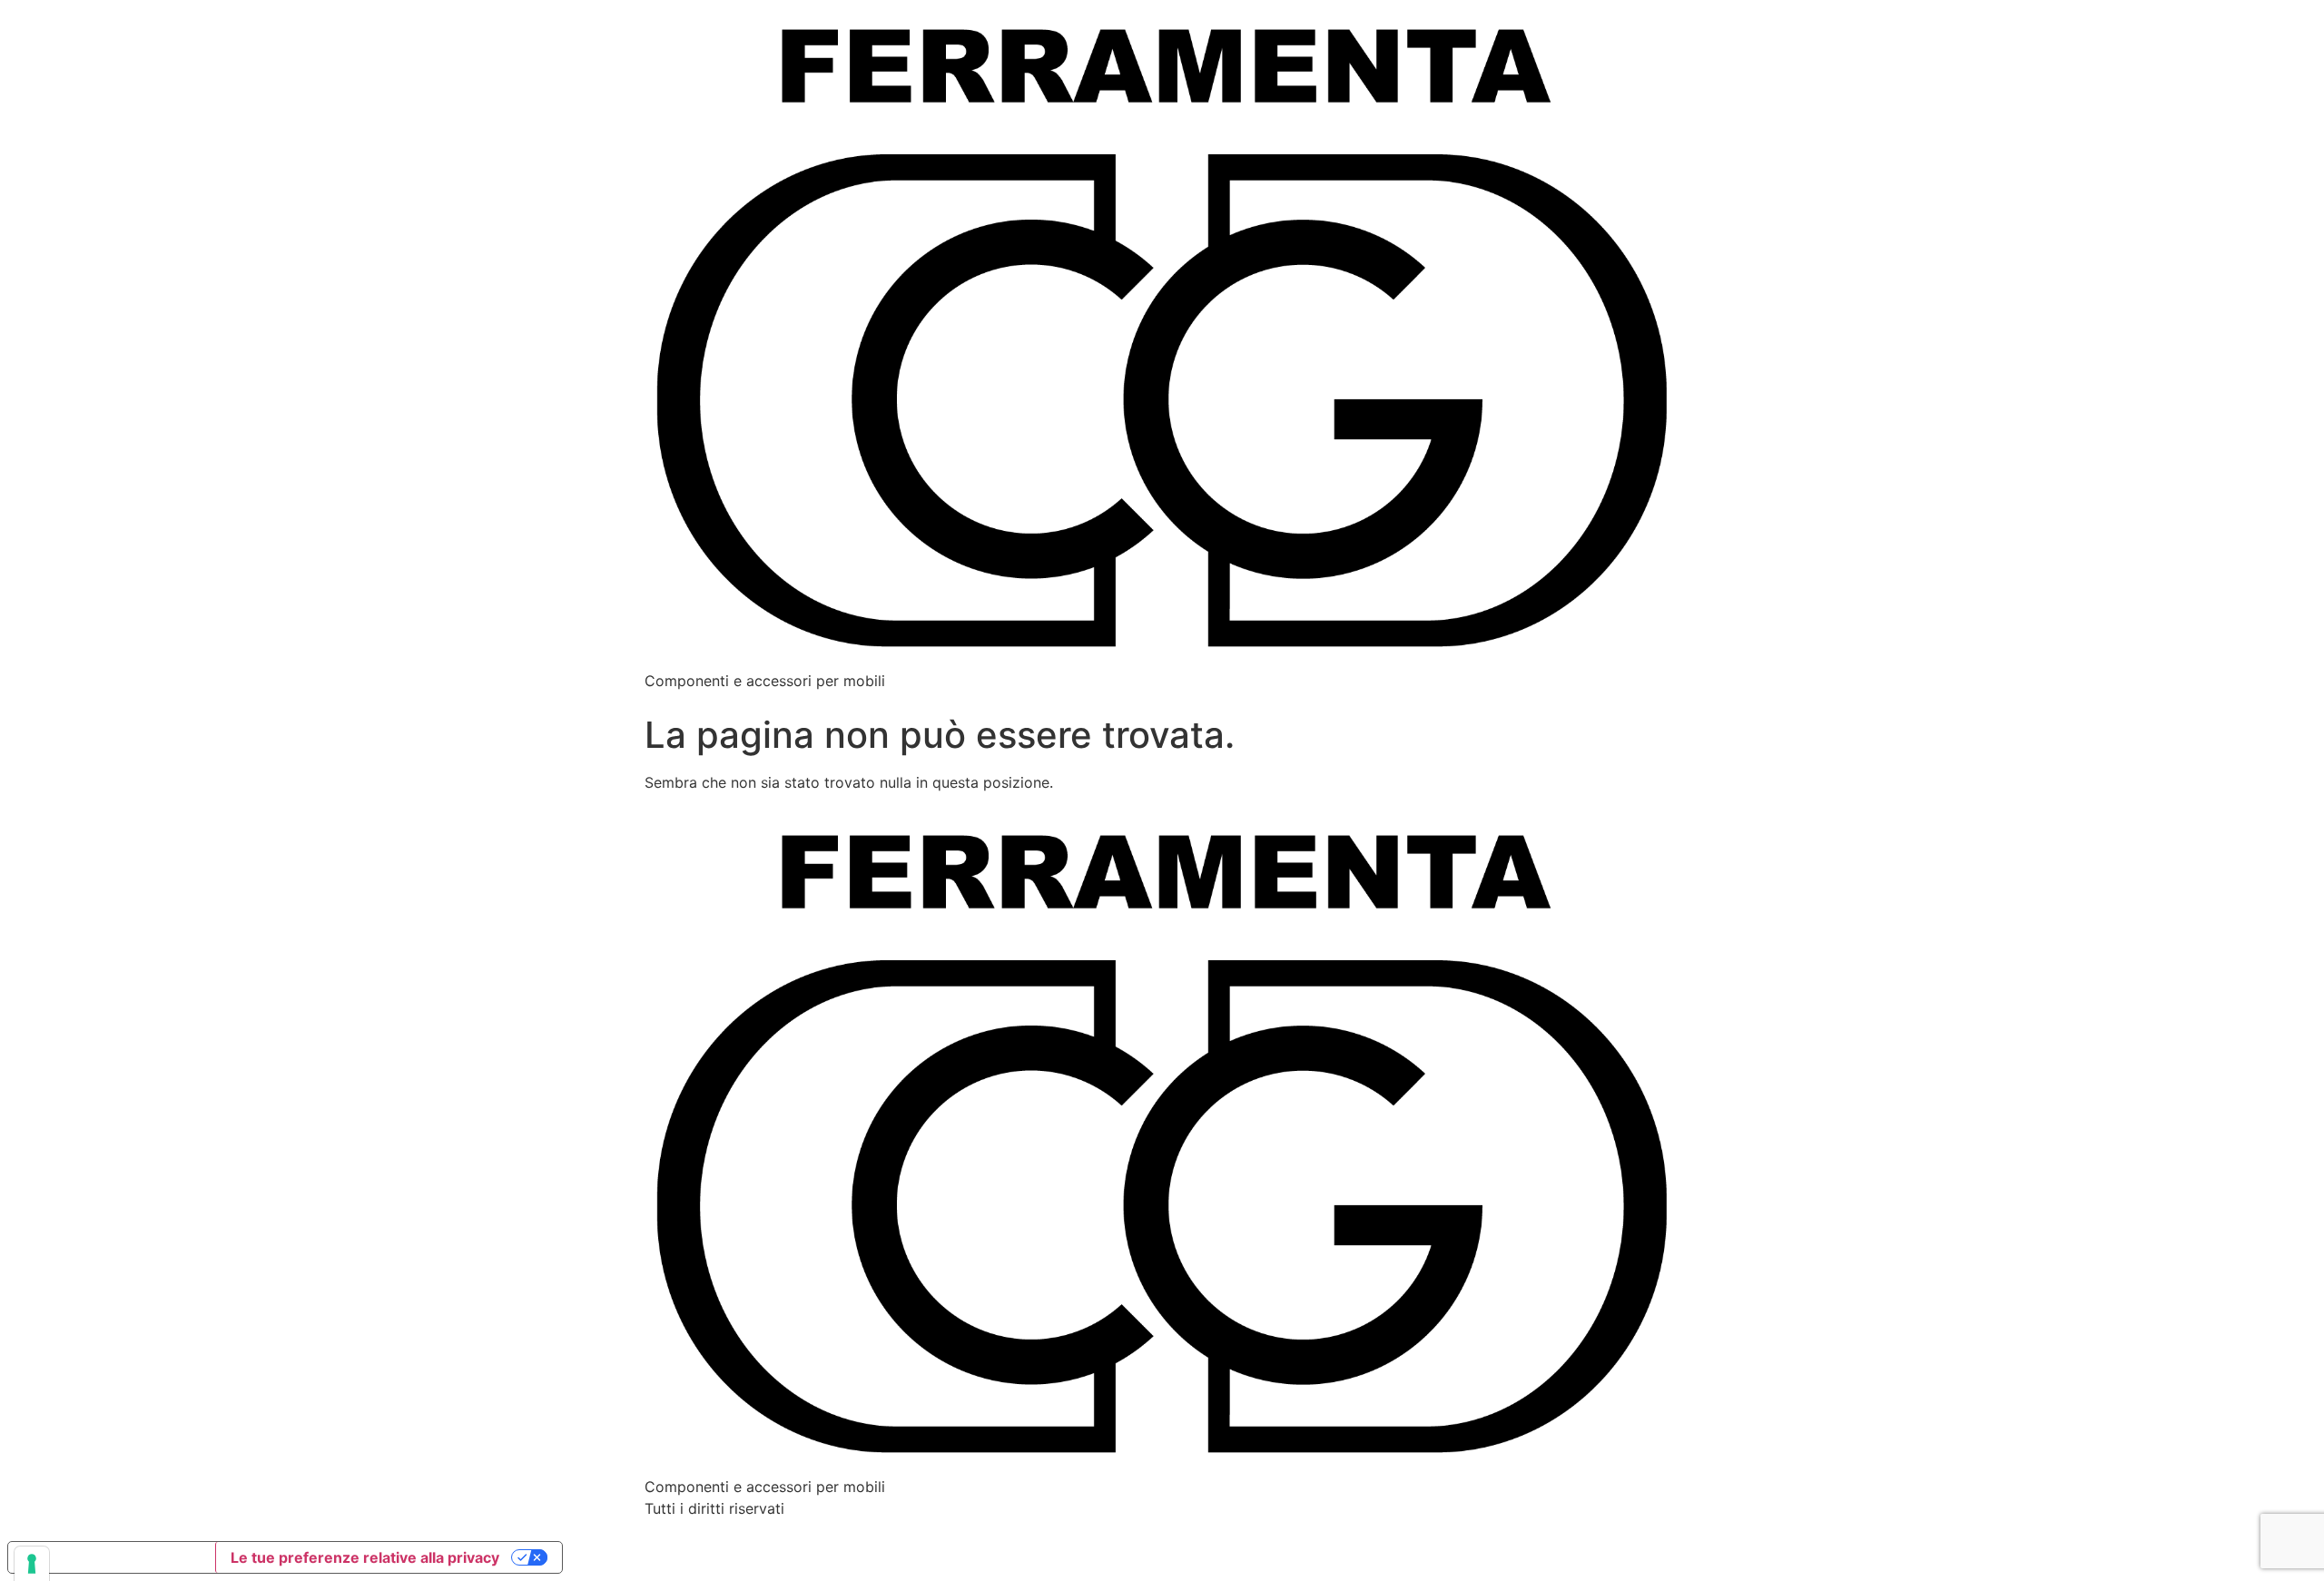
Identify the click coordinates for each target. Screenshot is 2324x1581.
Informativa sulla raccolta (112, 1557)
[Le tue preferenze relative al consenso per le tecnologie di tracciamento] (32, 1564)
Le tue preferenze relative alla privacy (365, 1557)
